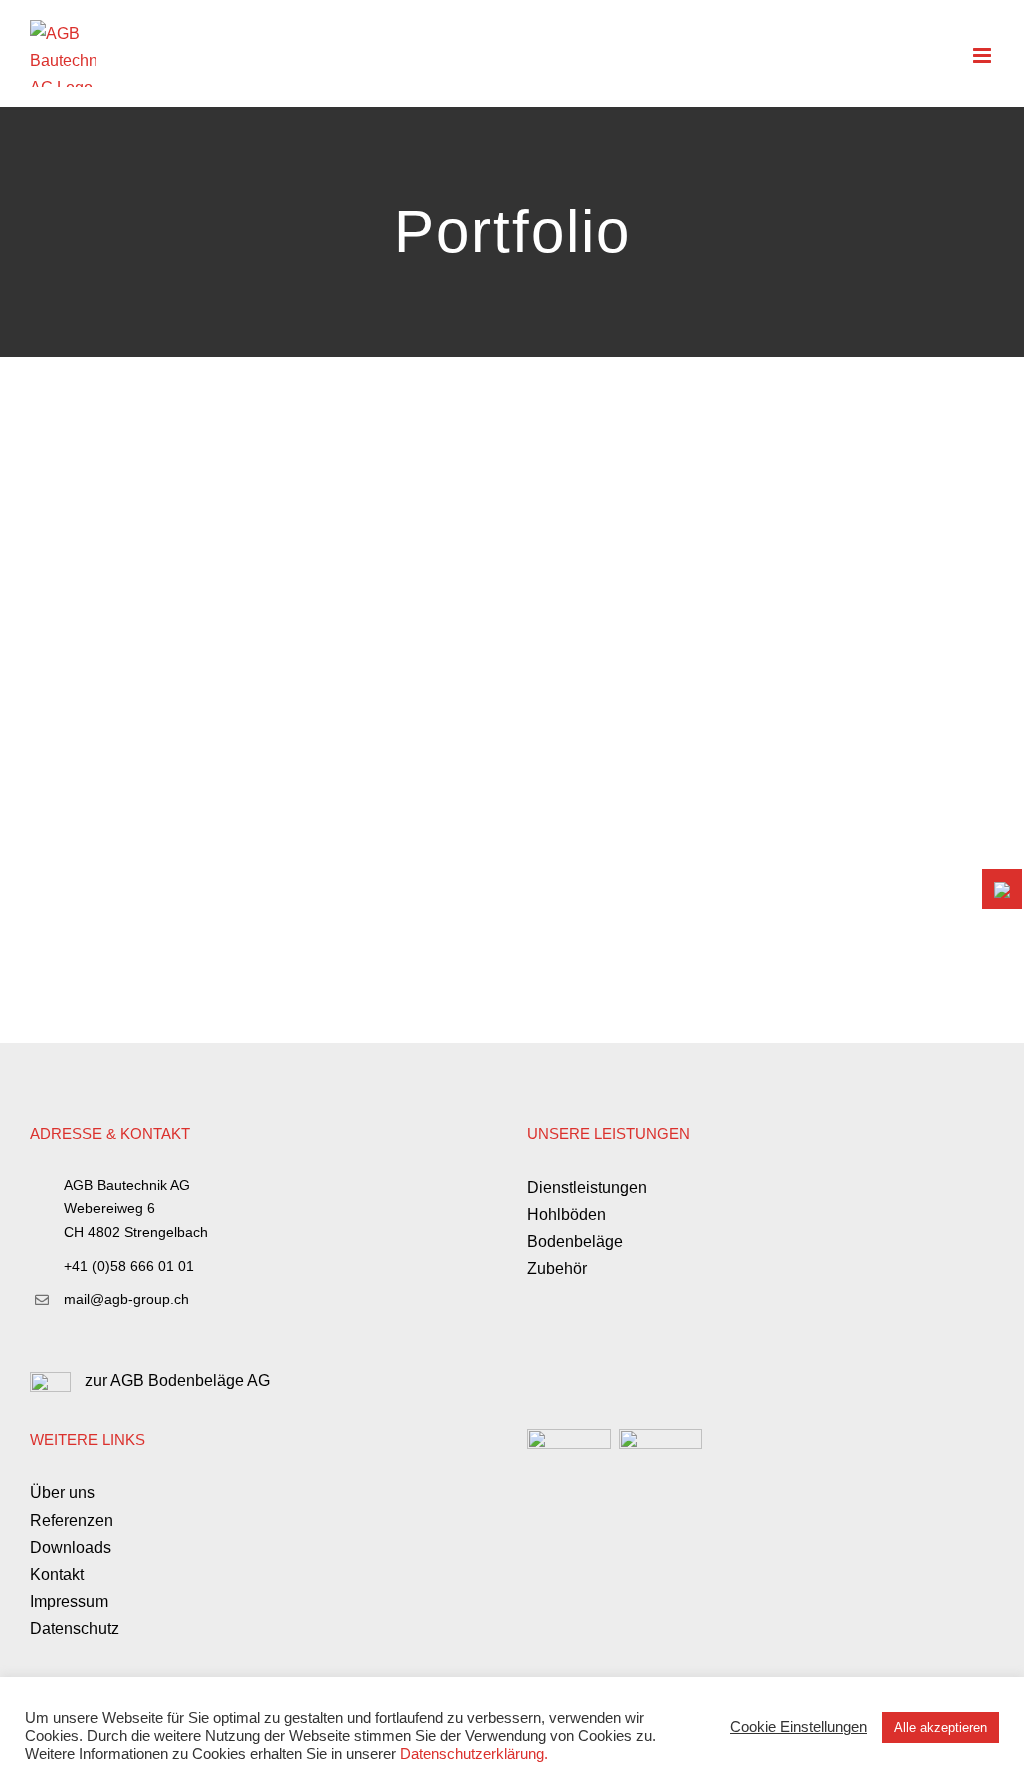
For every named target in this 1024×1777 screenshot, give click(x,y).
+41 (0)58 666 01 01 (129, 1266)
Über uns (62, 1492)
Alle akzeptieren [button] (940, 1727)
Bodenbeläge (575, 1241)
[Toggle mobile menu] (983, 55)
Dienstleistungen (587, 1187)
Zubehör (557, 1268)
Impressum (69, 1601)
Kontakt (57, 1574)
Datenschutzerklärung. (474, 1754)
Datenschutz (74, 1628)
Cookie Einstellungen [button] (798, 1727)
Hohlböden (566, 1214)
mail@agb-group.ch (126, 1299)
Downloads (70, 1547)
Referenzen (71, 1520)
